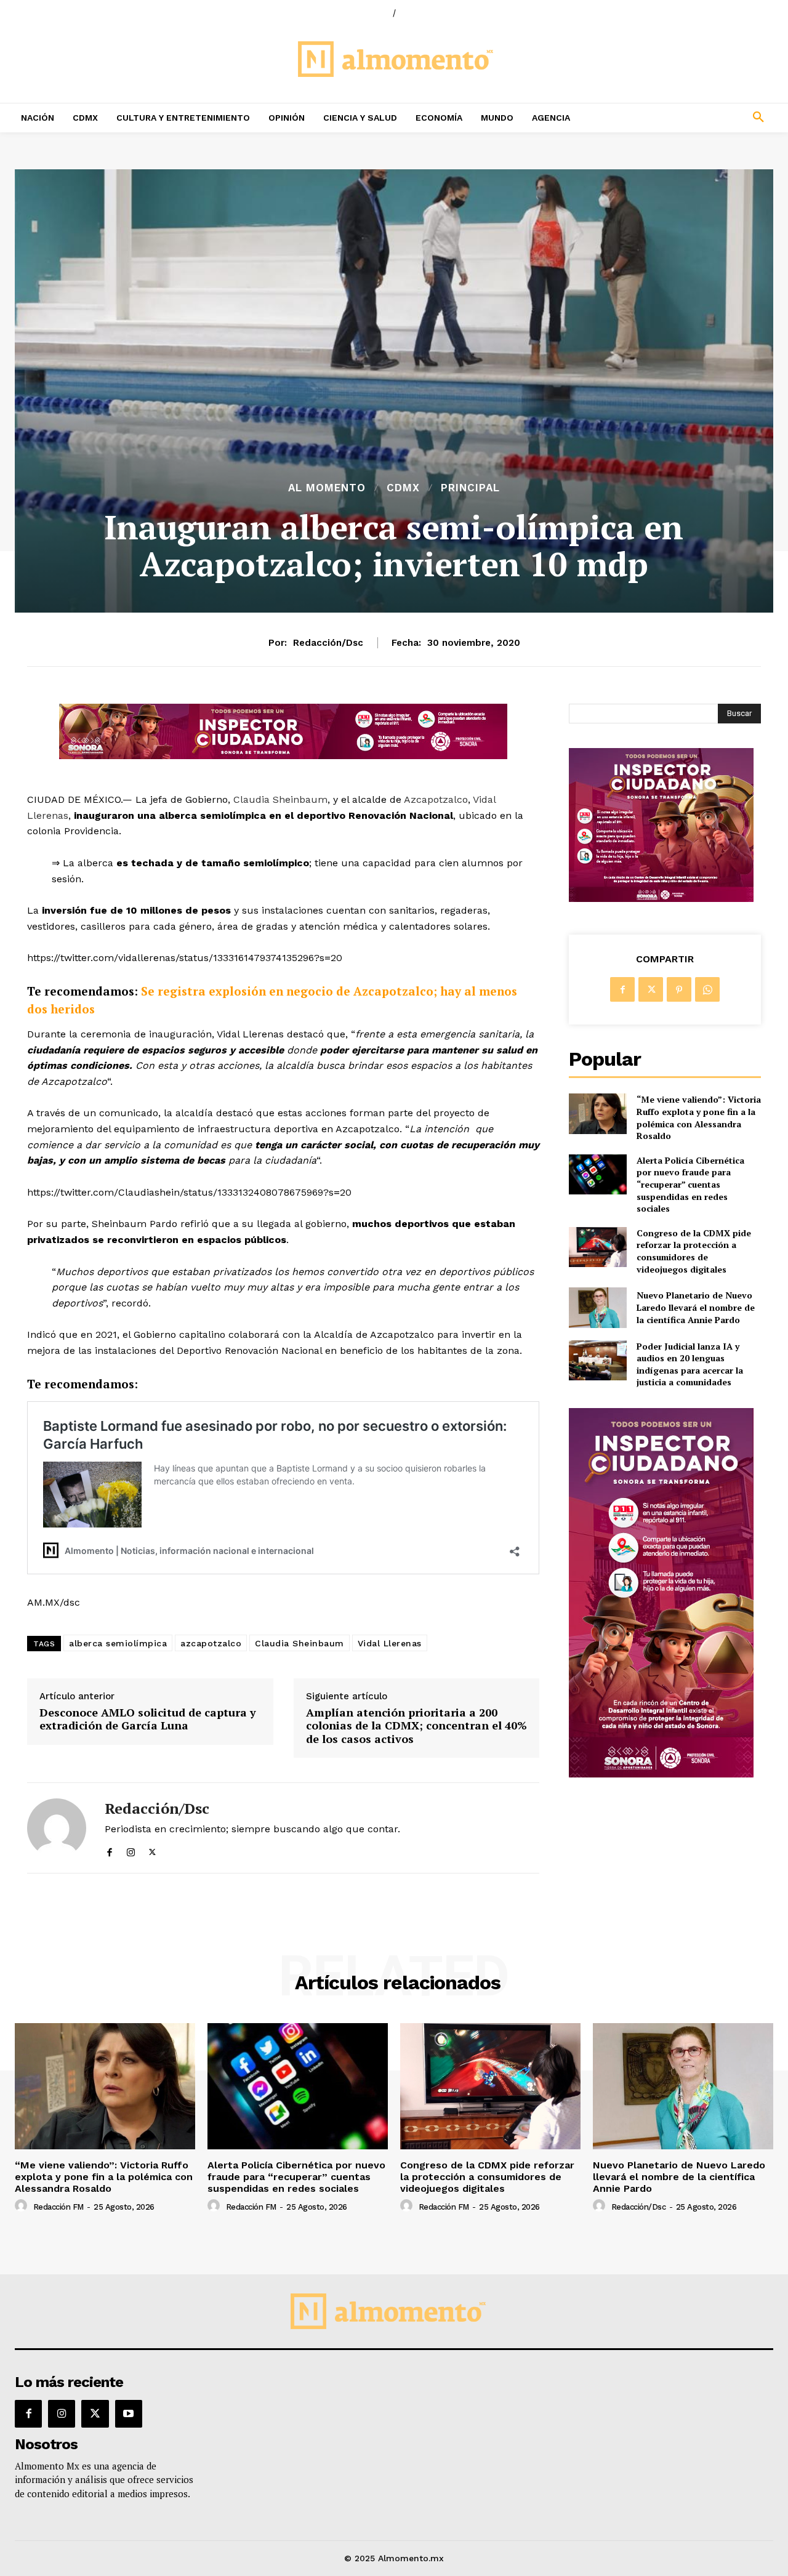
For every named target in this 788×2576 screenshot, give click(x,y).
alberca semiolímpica (118, 1643)
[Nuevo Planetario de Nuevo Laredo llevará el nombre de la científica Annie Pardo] (597, 1307)
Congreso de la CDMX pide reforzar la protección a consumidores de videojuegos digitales (694, 1251)
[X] (152, 1850)
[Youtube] (129, 2413)
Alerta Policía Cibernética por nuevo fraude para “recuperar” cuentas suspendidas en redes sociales (690, 1184)
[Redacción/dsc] (57, 1828)
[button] (689, 118)
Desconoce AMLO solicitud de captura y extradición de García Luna (148, 1719)
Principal (470, 488)
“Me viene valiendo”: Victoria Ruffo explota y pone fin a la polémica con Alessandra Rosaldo (699, 1117)
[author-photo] (23, 2206)
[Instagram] (131, 1850)
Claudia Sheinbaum (280, 799)
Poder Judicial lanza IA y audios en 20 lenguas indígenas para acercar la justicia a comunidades (690, 1364)
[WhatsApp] (707, 989)
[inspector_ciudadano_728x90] (283, 756)
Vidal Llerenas (390, 1643)
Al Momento (327, 488)
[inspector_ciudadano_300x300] (661, 899)
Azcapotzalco (436, 799)
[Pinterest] (679, 989)
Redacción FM (58, 2207)
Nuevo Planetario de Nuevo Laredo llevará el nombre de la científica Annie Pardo (696, 1307)
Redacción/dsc (328, 643)
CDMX (403, 488)
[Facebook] (109, 1850)
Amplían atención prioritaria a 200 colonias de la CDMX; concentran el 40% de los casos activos (416, 1726)
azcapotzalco (211, 1643)
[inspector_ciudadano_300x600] (661, 1774)
